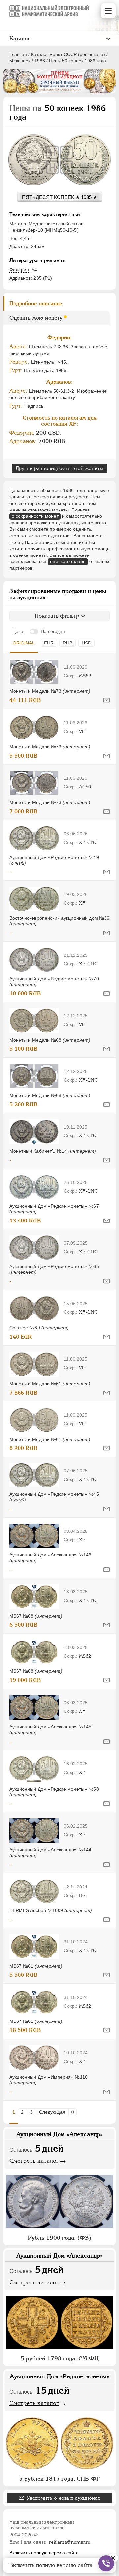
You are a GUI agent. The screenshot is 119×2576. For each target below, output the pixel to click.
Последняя (74, 2112)
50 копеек (20, 61)
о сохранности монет (35, 516)
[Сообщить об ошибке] (107, 700)
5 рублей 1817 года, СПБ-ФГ (59, 2479)
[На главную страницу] (49, 11)
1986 (40, 61)
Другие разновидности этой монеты (59, 468)
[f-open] (106, 2563)
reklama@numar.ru (70, 2542)
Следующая (52, 2112)
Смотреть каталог (34, 2161)
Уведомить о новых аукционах (63, 2498)
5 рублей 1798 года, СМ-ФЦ (60, 2358)
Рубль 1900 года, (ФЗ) (60, 2238)
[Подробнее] (34, 672)
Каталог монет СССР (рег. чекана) (68, 54)
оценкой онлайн (68, 561)
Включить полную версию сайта (44, 2553)
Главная (18, 54)
